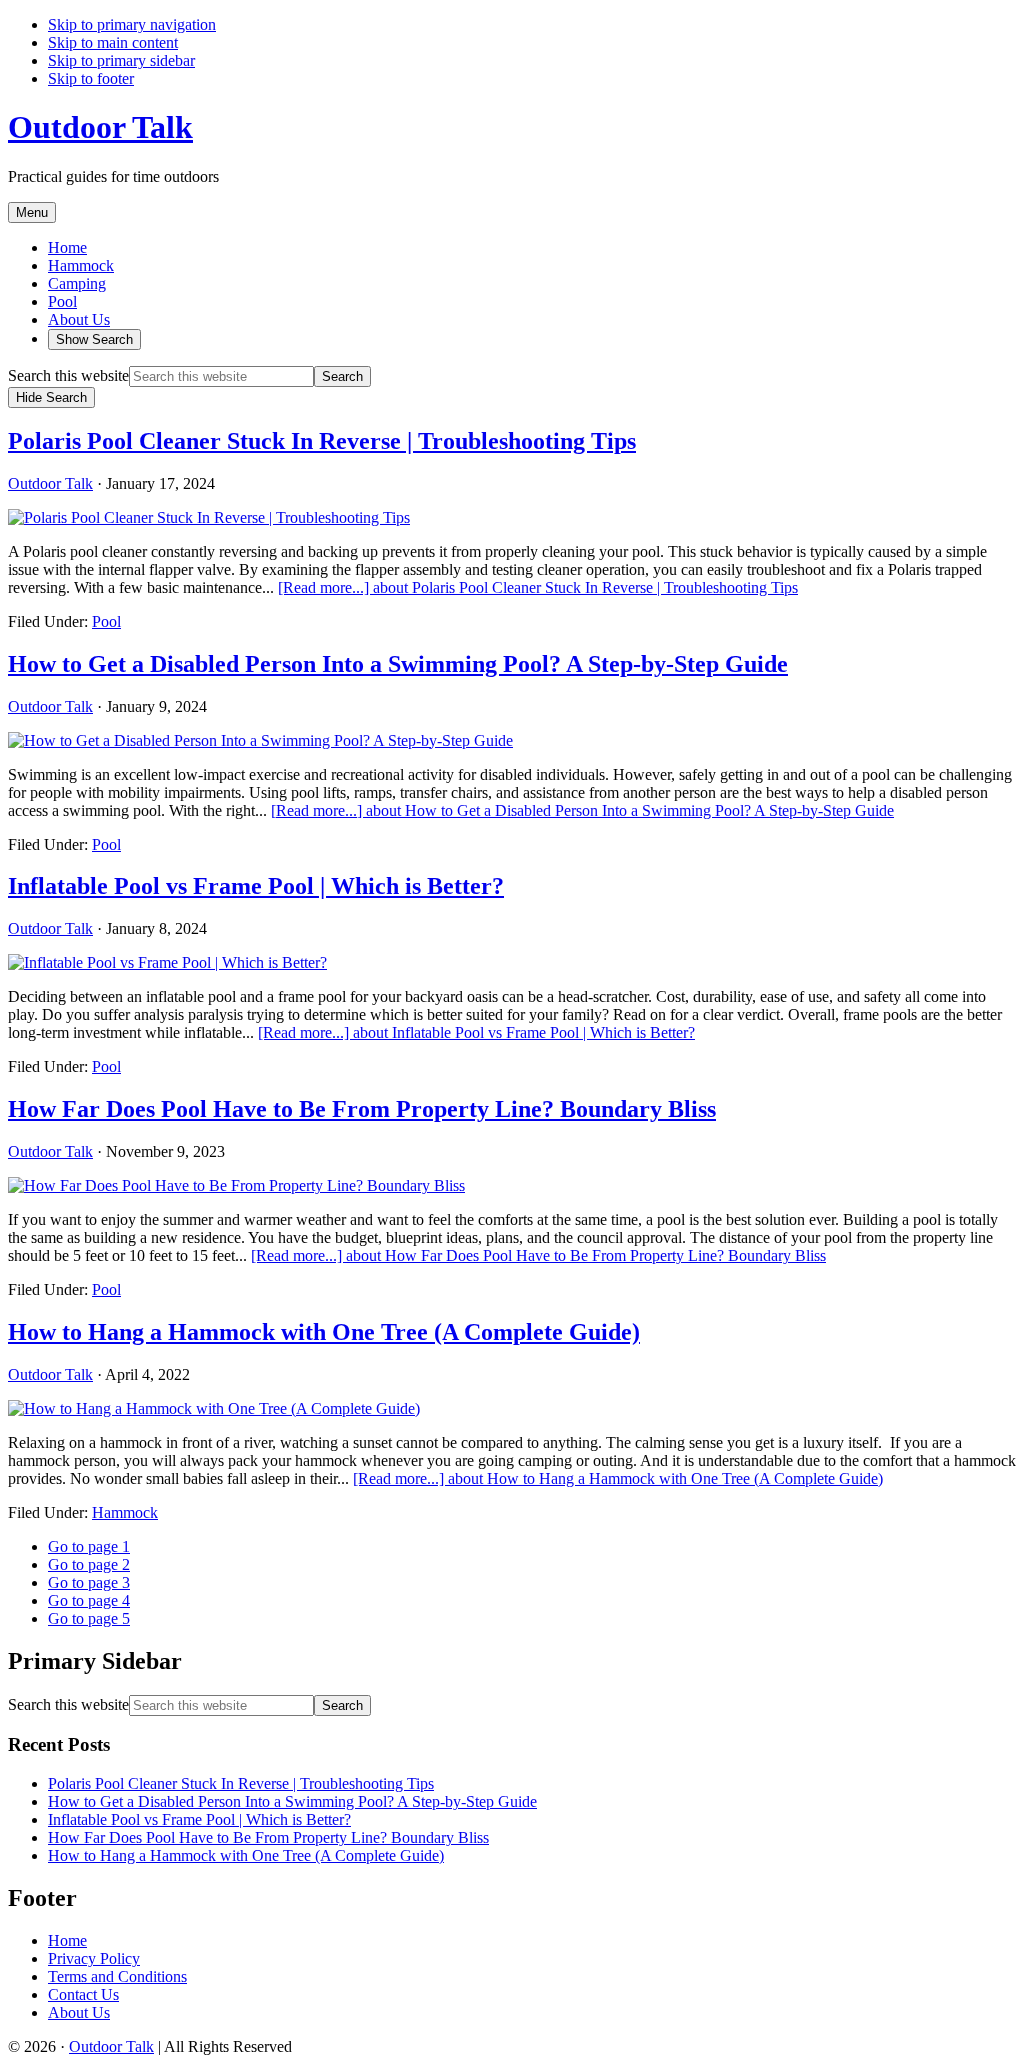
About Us (79, 2012)
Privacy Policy (94, 1958)
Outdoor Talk (100, 127)
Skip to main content (113, 42)
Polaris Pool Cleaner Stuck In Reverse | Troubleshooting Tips (322, 441)
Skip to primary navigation (132, 24)
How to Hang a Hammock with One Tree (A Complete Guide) (324, 1332)
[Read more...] (538, 587)
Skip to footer (91, 78)
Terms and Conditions (117, 1976)
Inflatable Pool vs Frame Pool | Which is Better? (256, 886)
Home (67, 1940)
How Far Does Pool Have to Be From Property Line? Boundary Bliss (362, 1109)
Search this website (68, 375)
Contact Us (83, 1994)
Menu (32, 212)
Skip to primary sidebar (121, 60)
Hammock (125, 1512)
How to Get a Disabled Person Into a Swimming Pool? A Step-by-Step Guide (398, 664)
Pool (106, 621)
